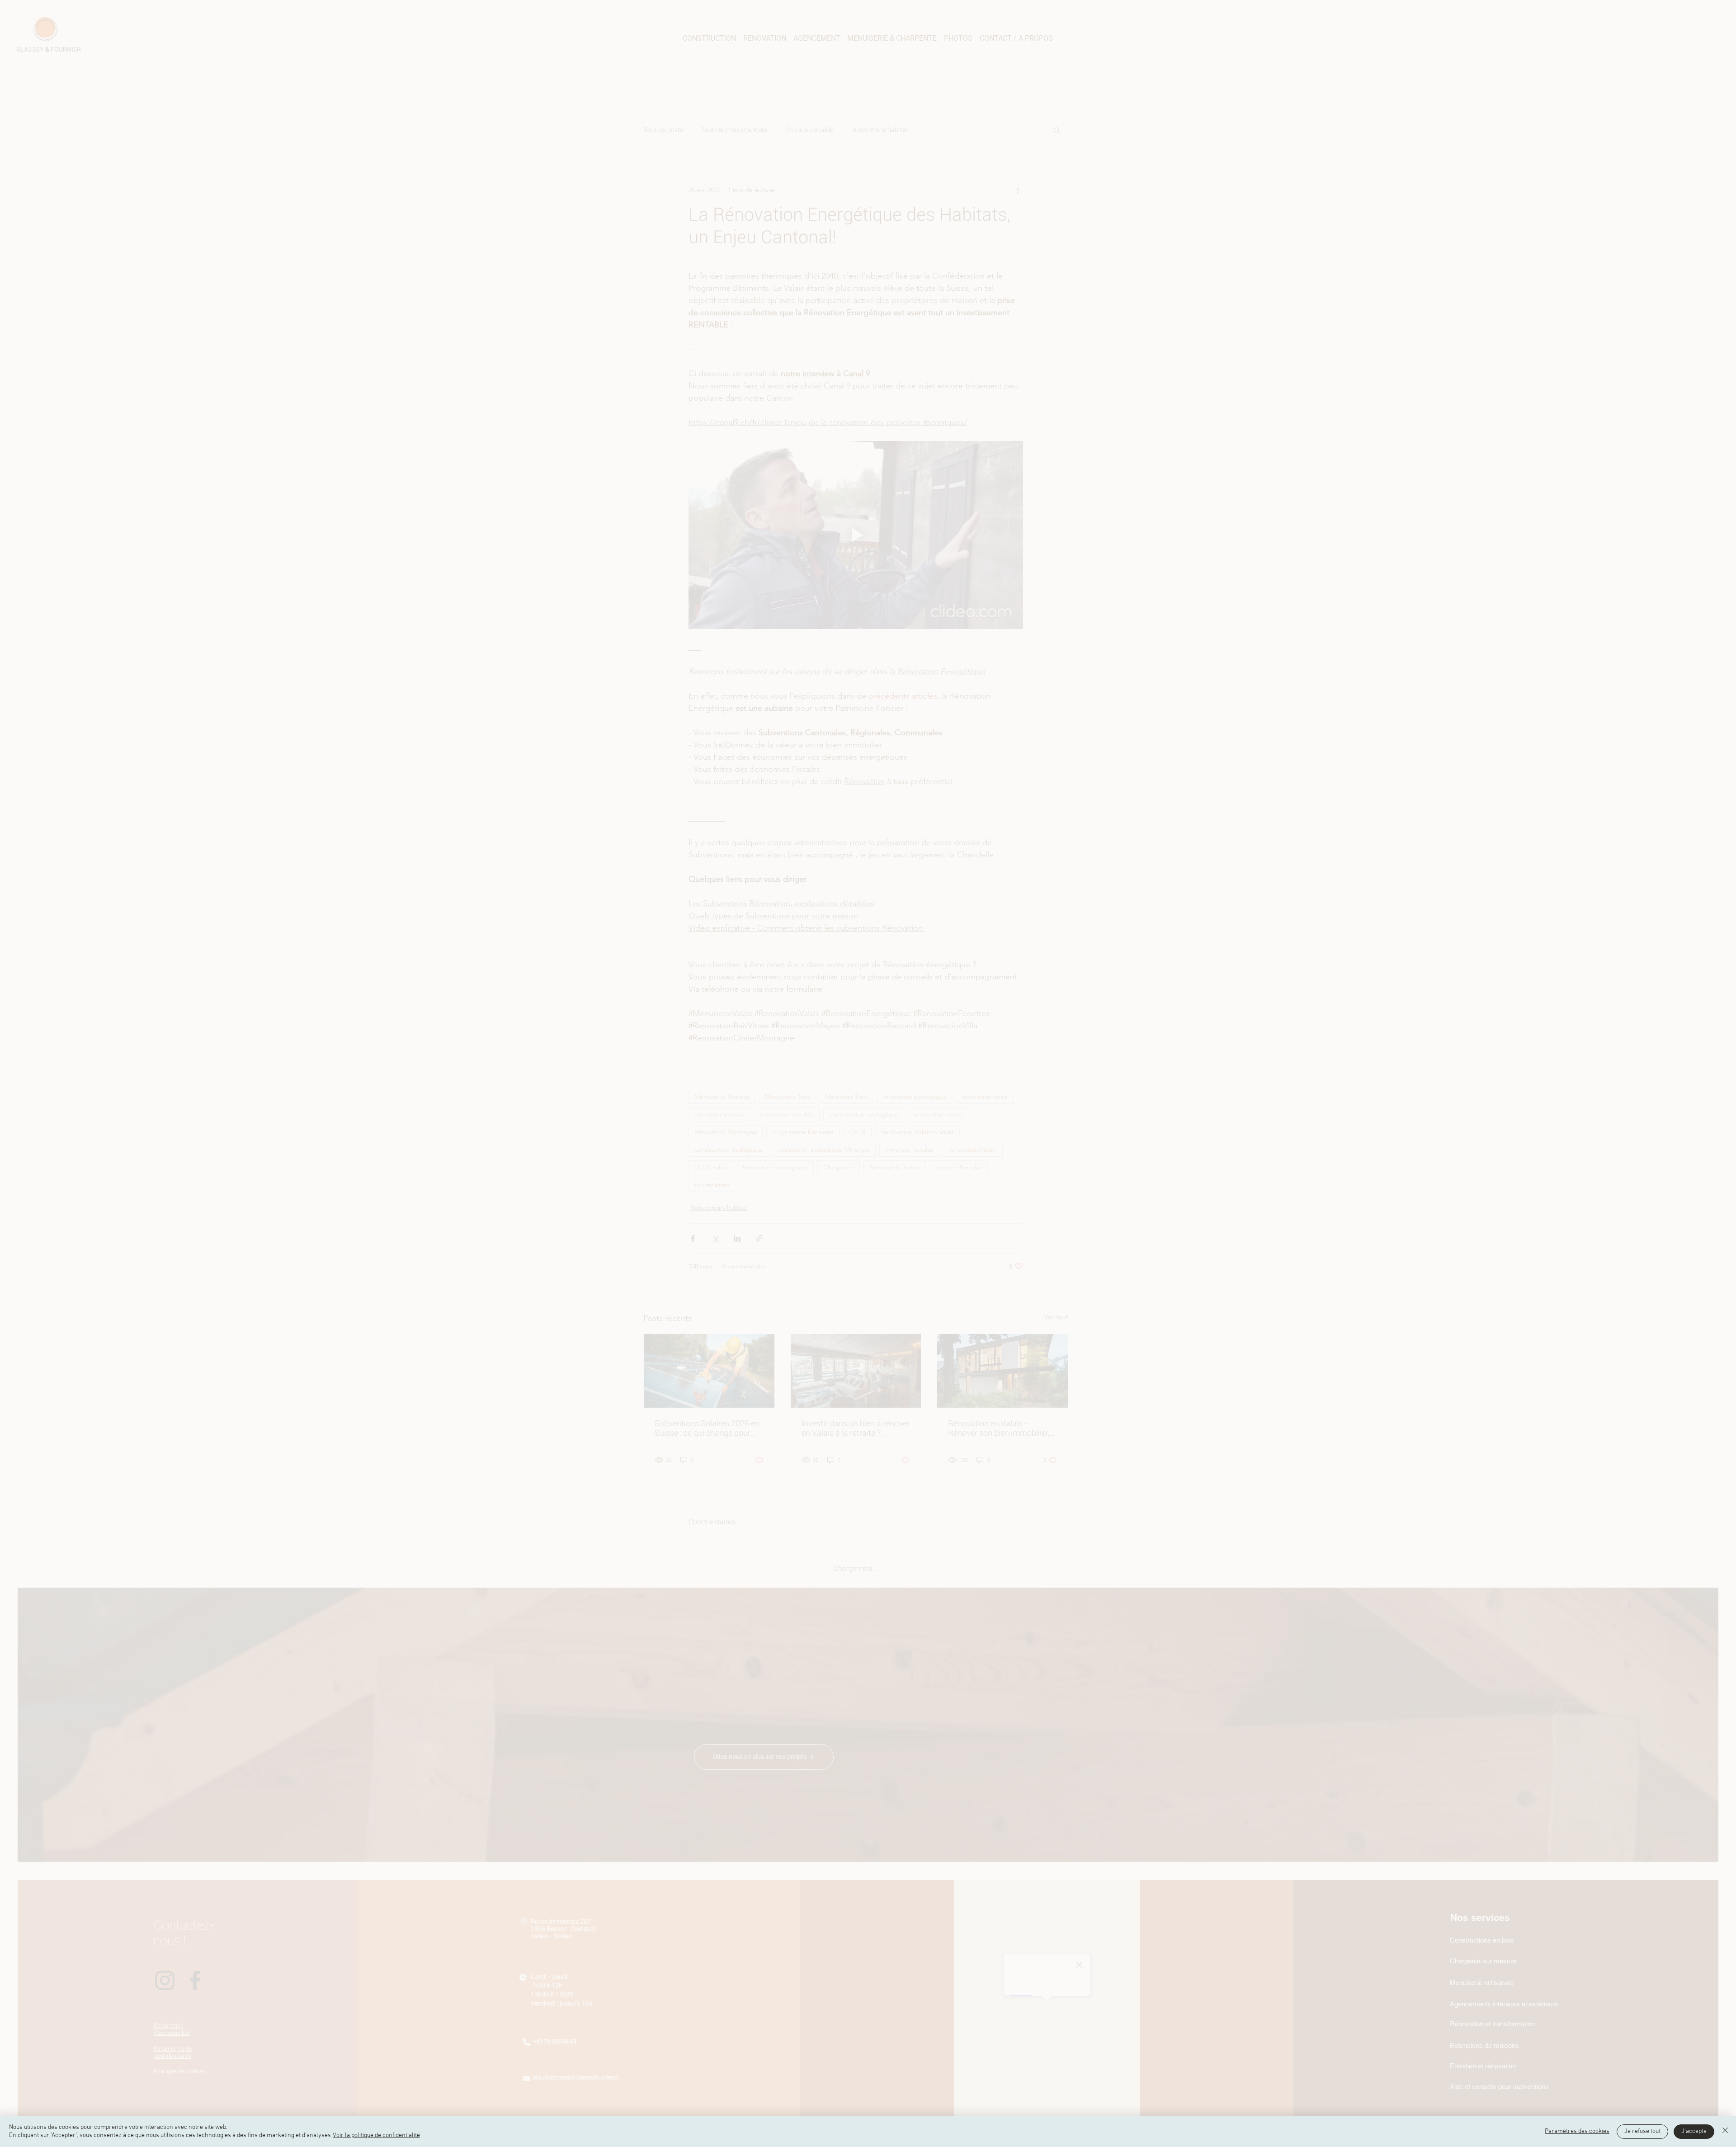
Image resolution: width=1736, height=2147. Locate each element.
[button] (1720, 1971)
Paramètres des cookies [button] (1577, 2131)
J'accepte (1694, 2131)
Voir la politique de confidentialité (376, 2135)
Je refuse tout (1642, 2131)
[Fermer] (1725, 2132)
